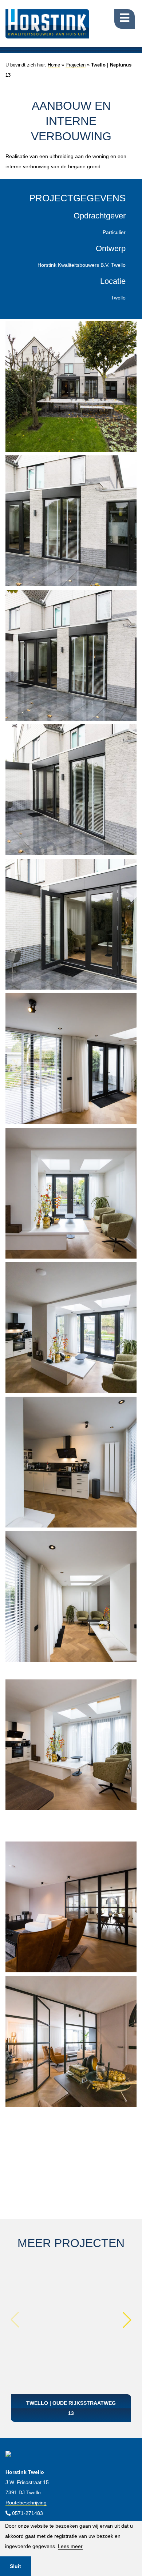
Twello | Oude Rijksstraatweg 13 (71, 2408)
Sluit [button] (15, 2566)
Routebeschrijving (26, 2503)
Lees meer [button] (70, 2546)
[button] (127, 2320)
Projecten (76, 65)
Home (54, 65)
